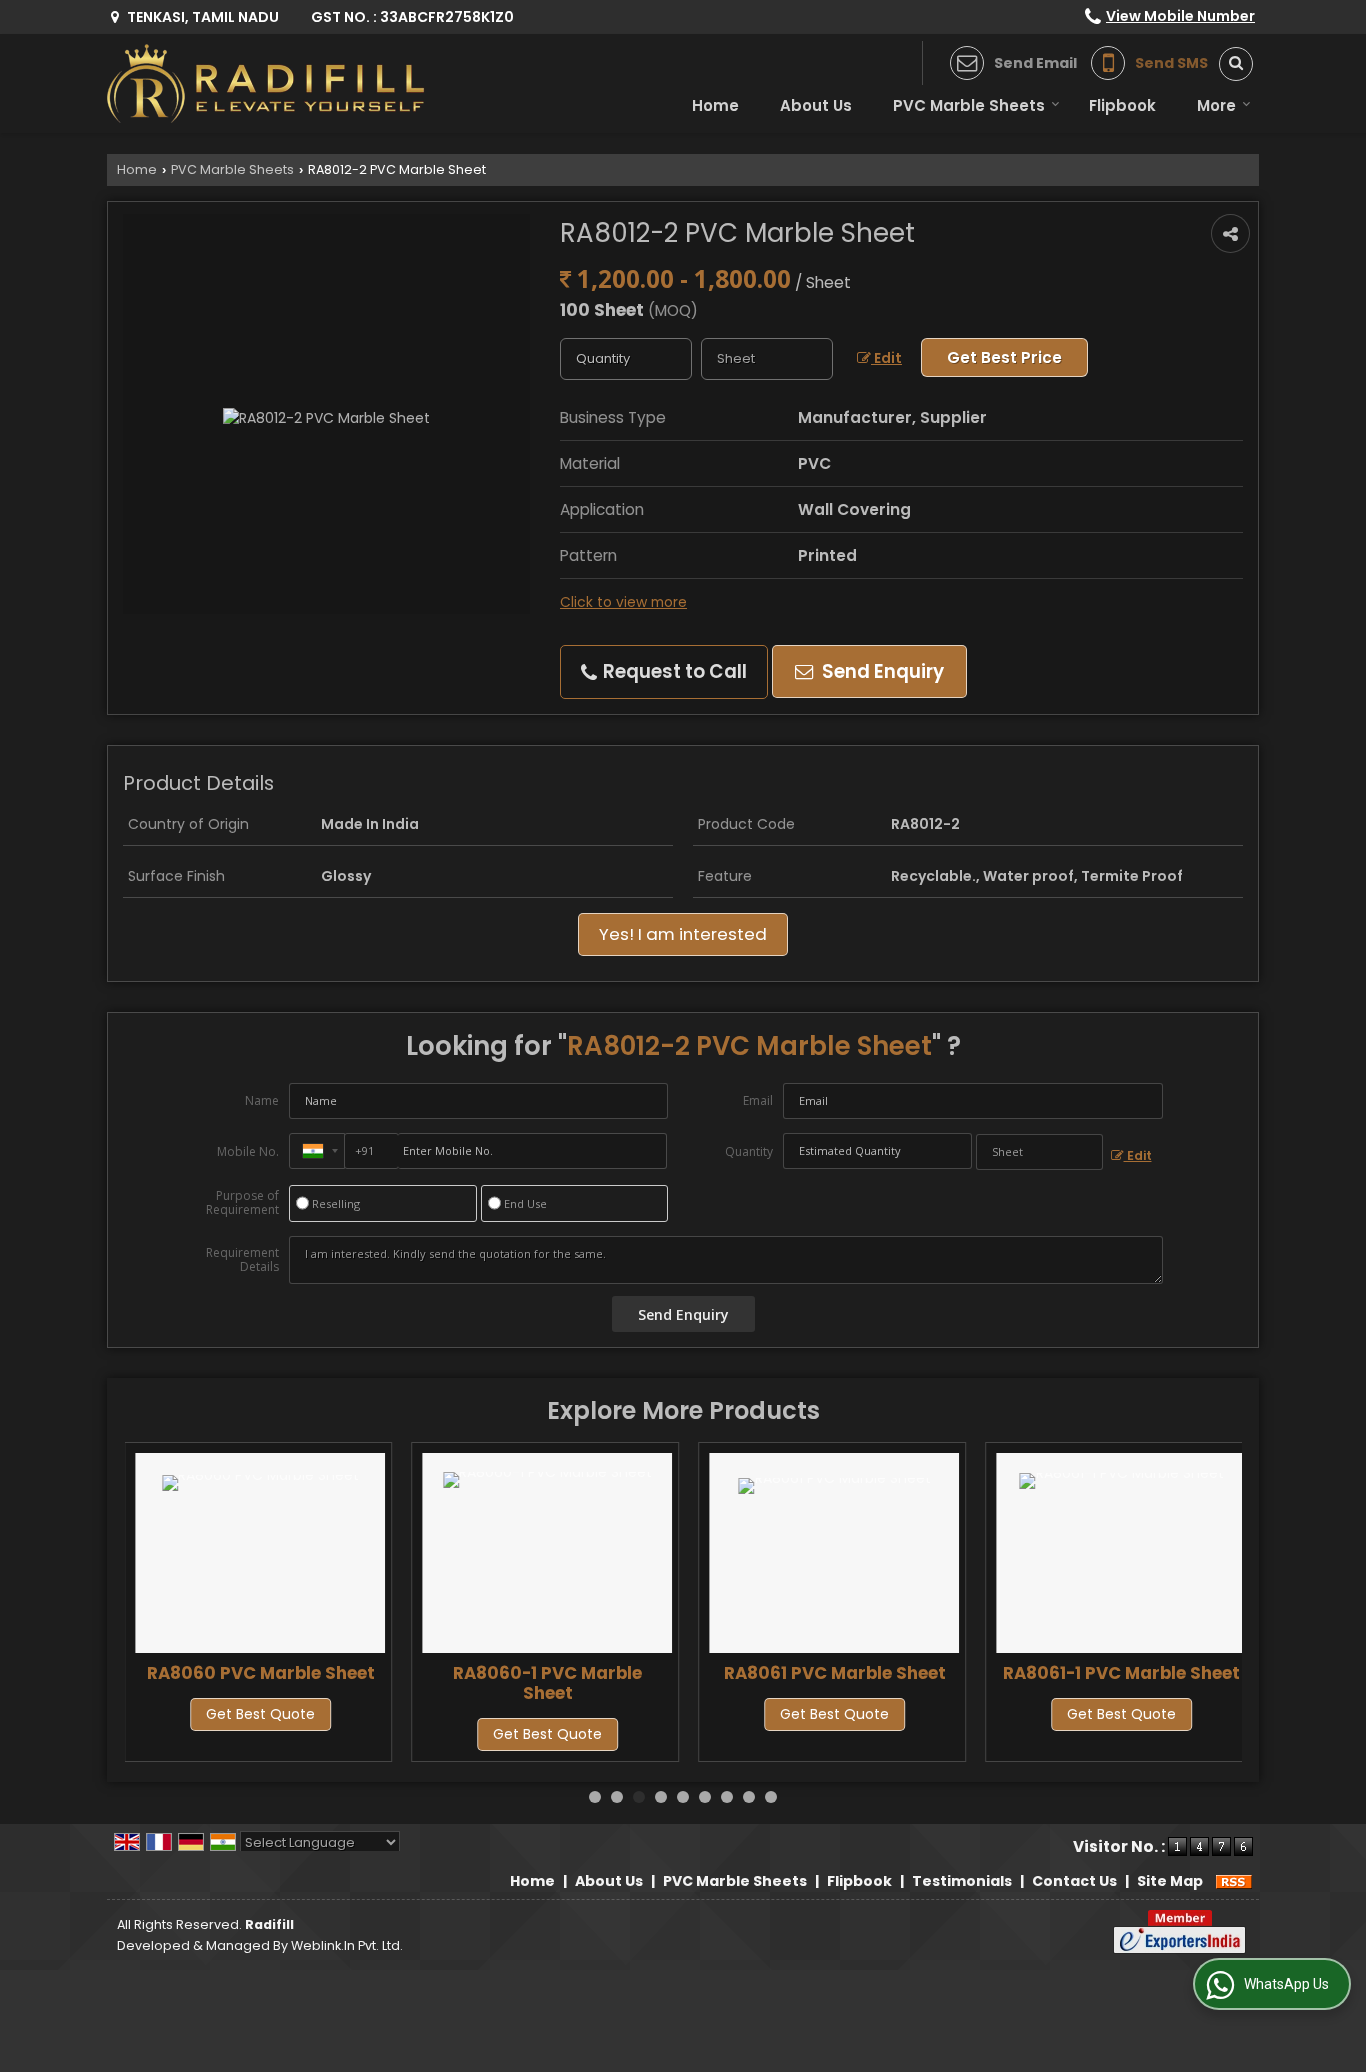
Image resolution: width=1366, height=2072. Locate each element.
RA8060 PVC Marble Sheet (261, 1673)
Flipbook (1122, 105)
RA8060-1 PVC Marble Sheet (547, 1683)
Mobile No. (248, 1151)
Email (758, 1100)
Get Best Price (1004, 357)
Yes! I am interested (683, 934)
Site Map (1170, 1881)
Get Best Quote (260, 1714)
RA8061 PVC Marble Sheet (835, 1673)
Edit (886, 358)
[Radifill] (267, 83)
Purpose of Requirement (242, 1203)
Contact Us (1074, 1881)
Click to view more (623, 602)
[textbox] (767, 359)
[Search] (1229, 64)
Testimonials (962, 1881)
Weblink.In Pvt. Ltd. (347, 1945)
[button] (1180, 16)
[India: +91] (317, 1151)
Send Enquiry (881, 671)
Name (262, 1100)
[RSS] (1234, 1881)
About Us (816, 105)
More (1216, 105)
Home (715, 105)
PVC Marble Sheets (969, 105)
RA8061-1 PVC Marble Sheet (1121, 1673)
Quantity (749, 1151)
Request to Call (673, 671)
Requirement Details (242, 1260)
